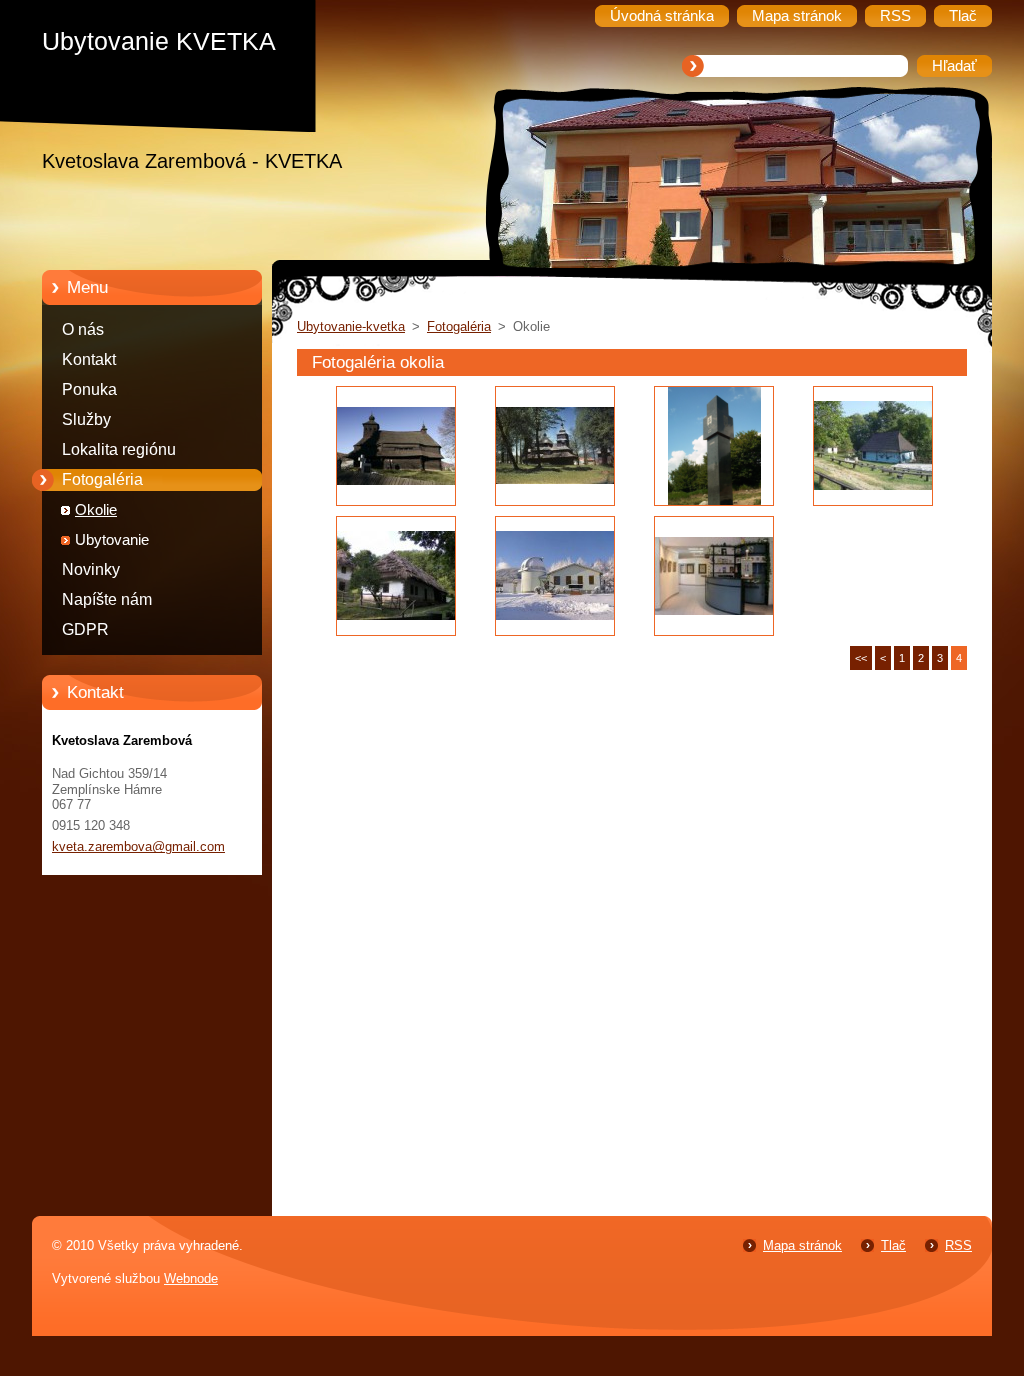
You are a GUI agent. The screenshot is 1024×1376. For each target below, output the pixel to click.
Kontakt (89, 359)
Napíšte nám (107, 599)
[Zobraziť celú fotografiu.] (396, 446)
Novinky (91, 569)
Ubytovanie (112, 540)
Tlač (893, 1245)
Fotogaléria (102, 479)
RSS (958, 1245)
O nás (83, 329)
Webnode (191, 1278)
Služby (86, 419)
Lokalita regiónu (119, 449)
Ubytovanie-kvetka (351, 326)
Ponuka (89, 389)
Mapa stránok (802, 1245)
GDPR (85, 629)
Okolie (96, 510)
